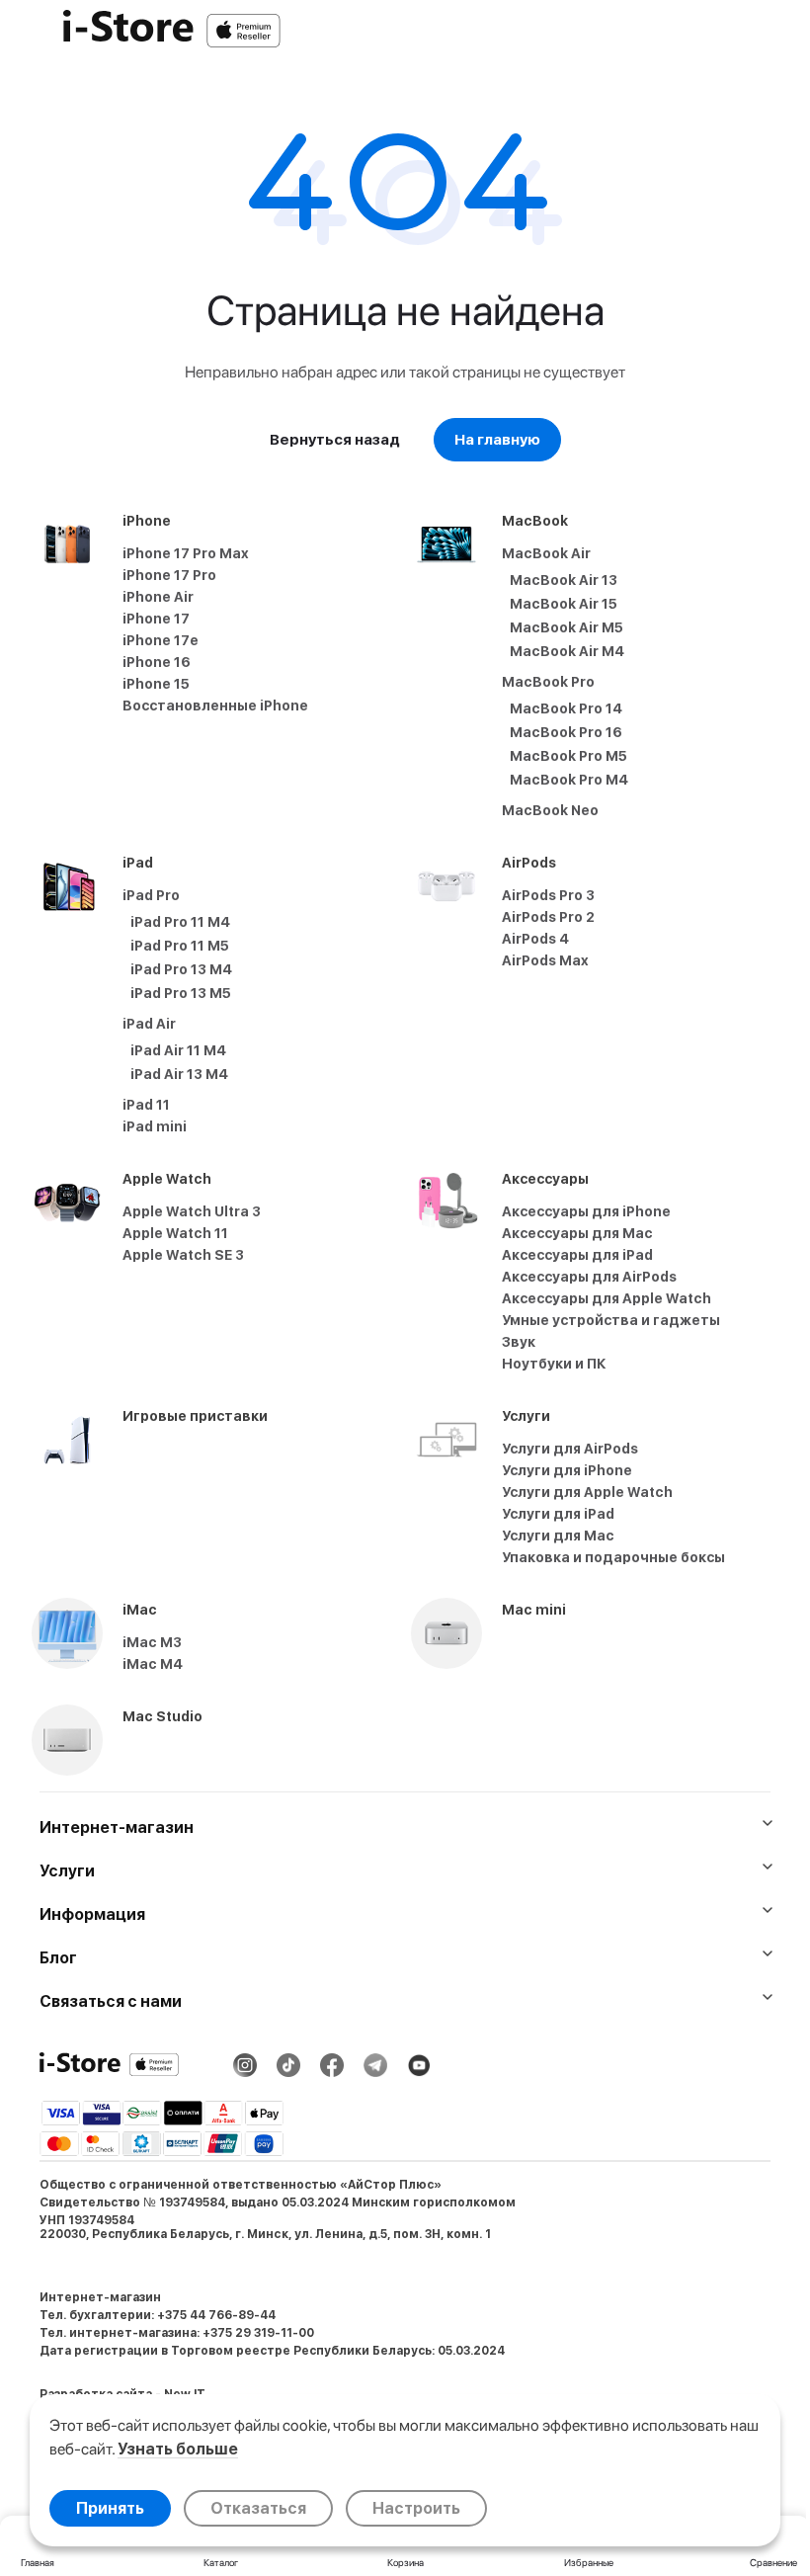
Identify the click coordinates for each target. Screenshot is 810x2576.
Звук (519, 1342)
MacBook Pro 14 (566, 708)
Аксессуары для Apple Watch (607, 1298)
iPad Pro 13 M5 (181, 993)
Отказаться (258, 2508)
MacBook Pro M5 (568, 756)
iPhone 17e (161, 640)
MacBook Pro (548, 682)
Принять (110, 2508)
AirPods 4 (535, 939)
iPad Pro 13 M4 (181, 969)
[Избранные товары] (733, 31)
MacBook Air (546, 553)
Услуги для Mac (558, 1536)
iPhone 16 (157, 662)
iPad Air (149, 1024)
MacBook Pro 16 (566, 732)
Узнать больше (178, 2449)
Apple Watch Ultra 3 (192, 1211)
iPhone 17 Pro (169, 575)
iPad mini (155, 1126)
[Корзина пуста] (784, 31)
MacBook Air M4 (567, 651)
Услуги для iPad (558, 1514)
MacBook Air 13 (564, 580)
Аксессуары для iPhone (586, 1211)
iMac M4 (153, 1664)
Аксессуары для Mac (577, 1233)
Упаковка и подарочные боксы (613, 1557)
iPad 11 (146, 1105)
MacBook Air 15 (564, 604)
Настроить (416, 2508)
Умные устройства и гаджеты (611, 1320)
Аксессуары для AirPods (589, 1277)
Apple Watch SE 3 (183, 1255)
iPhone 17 (156, 619)
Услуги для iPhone (567, 1470)
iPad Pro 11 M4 (180, 922)
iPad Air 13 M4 (179, 1074)
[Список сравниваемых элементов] (682, 31)
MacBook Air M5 (567, 627)
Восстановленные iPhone (215, 706)
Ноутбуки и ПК (554, 1364)
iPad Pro (151, 895)
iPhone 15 (156, 684)
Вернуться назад (335, 440)
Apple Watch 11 (175, 1233)
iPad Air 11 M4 (178, 1050)
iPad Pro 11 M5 (180, 946)
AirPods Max (545, 960)
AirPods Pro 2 (548, 917)
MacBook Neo (550, 810)
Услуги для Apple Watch (587, 1492)
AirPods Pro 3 (548, 895)
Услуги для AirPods (570, 1449)
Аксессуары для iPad (577, 1255)
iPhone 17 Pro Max (186, 553)
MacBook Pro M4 (569, 780)
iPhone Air (158, 597)
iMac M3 (152, 1642)
